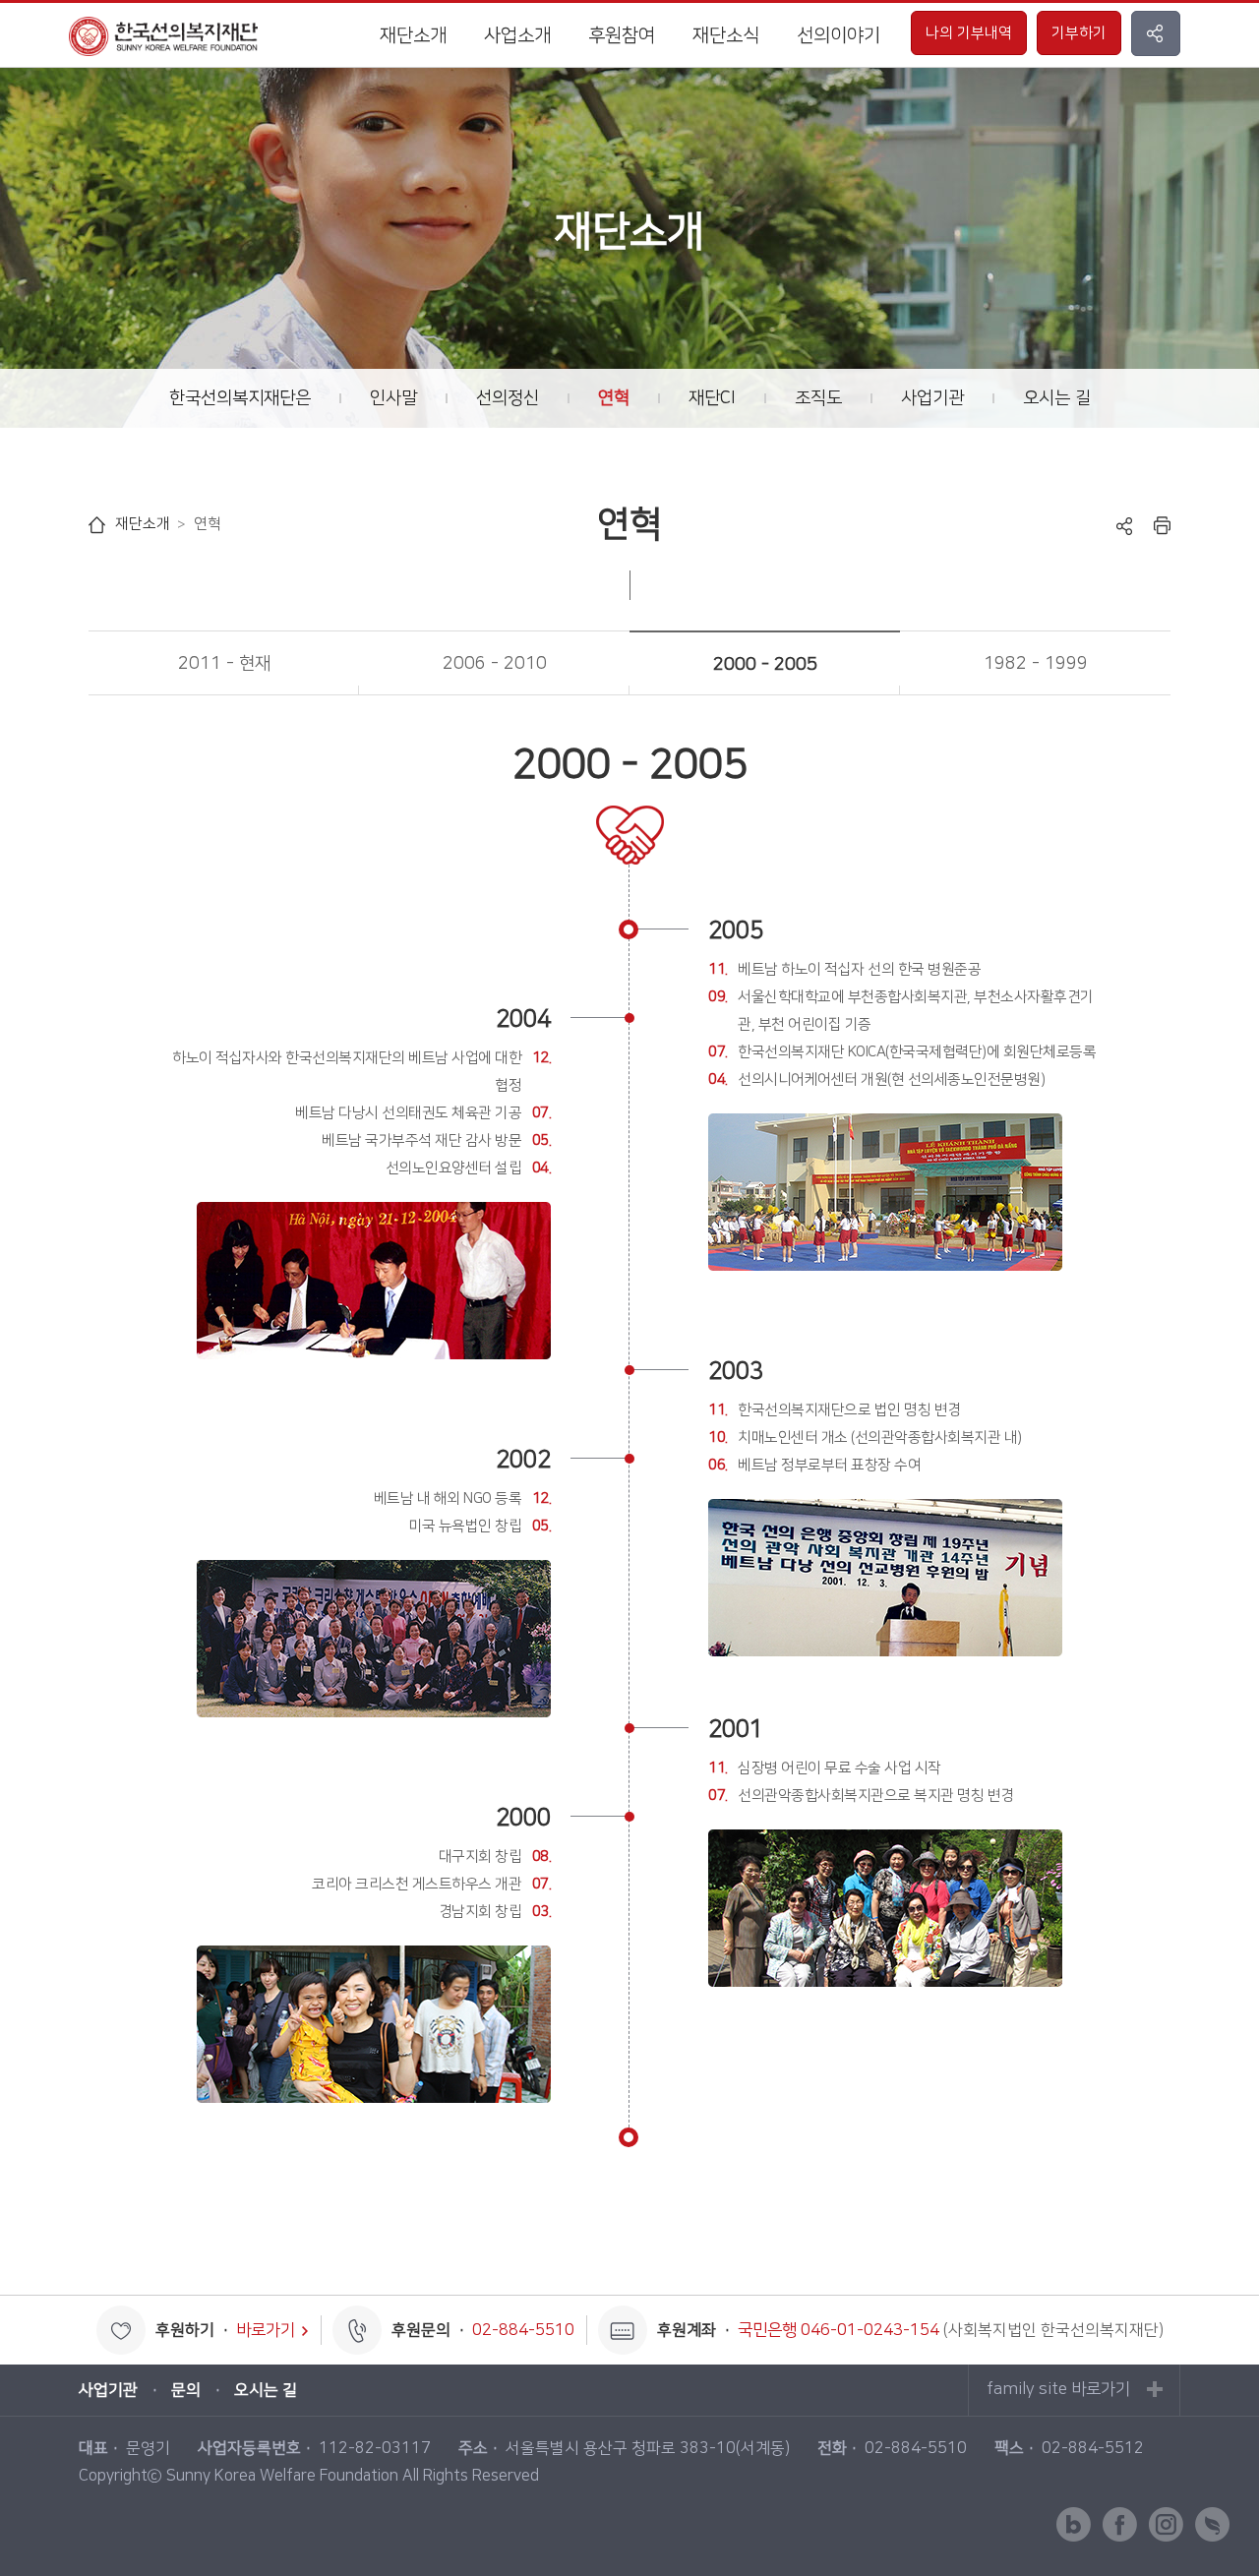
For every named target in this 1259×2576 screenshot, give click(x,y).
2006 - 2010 (495, 664)
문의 (186, 2390)
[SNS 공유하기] (1156, 33)
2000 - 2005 (765, 665)
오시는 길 (1057, 398)
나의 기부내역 (969, 33)
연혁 (614, 398)
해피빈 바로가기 (1212, 2524)
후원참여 (622, 36)
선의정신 (508, 398)
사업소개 (517, 36)
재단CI (712, 398)
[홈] (97, 525)
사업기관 (932, 398)
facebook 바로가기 (1120, 2524)
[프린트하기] (1162, 525)
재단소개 (413, 36)
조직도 (818, 398)
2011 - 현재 (224, 664)
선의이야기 (839, 36)
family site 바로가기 (1058, 2389)
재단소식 (726, 36)
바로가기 (266, 2330)
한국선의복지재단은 (240, 398)
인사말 (393, 398)
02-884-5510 (523, 2330)
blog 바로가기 (1074, 2524)
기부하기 (1079, 33)
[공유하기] (1124, 525)
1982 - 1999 (1036, 664)
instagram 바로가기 (1166, 2524)
